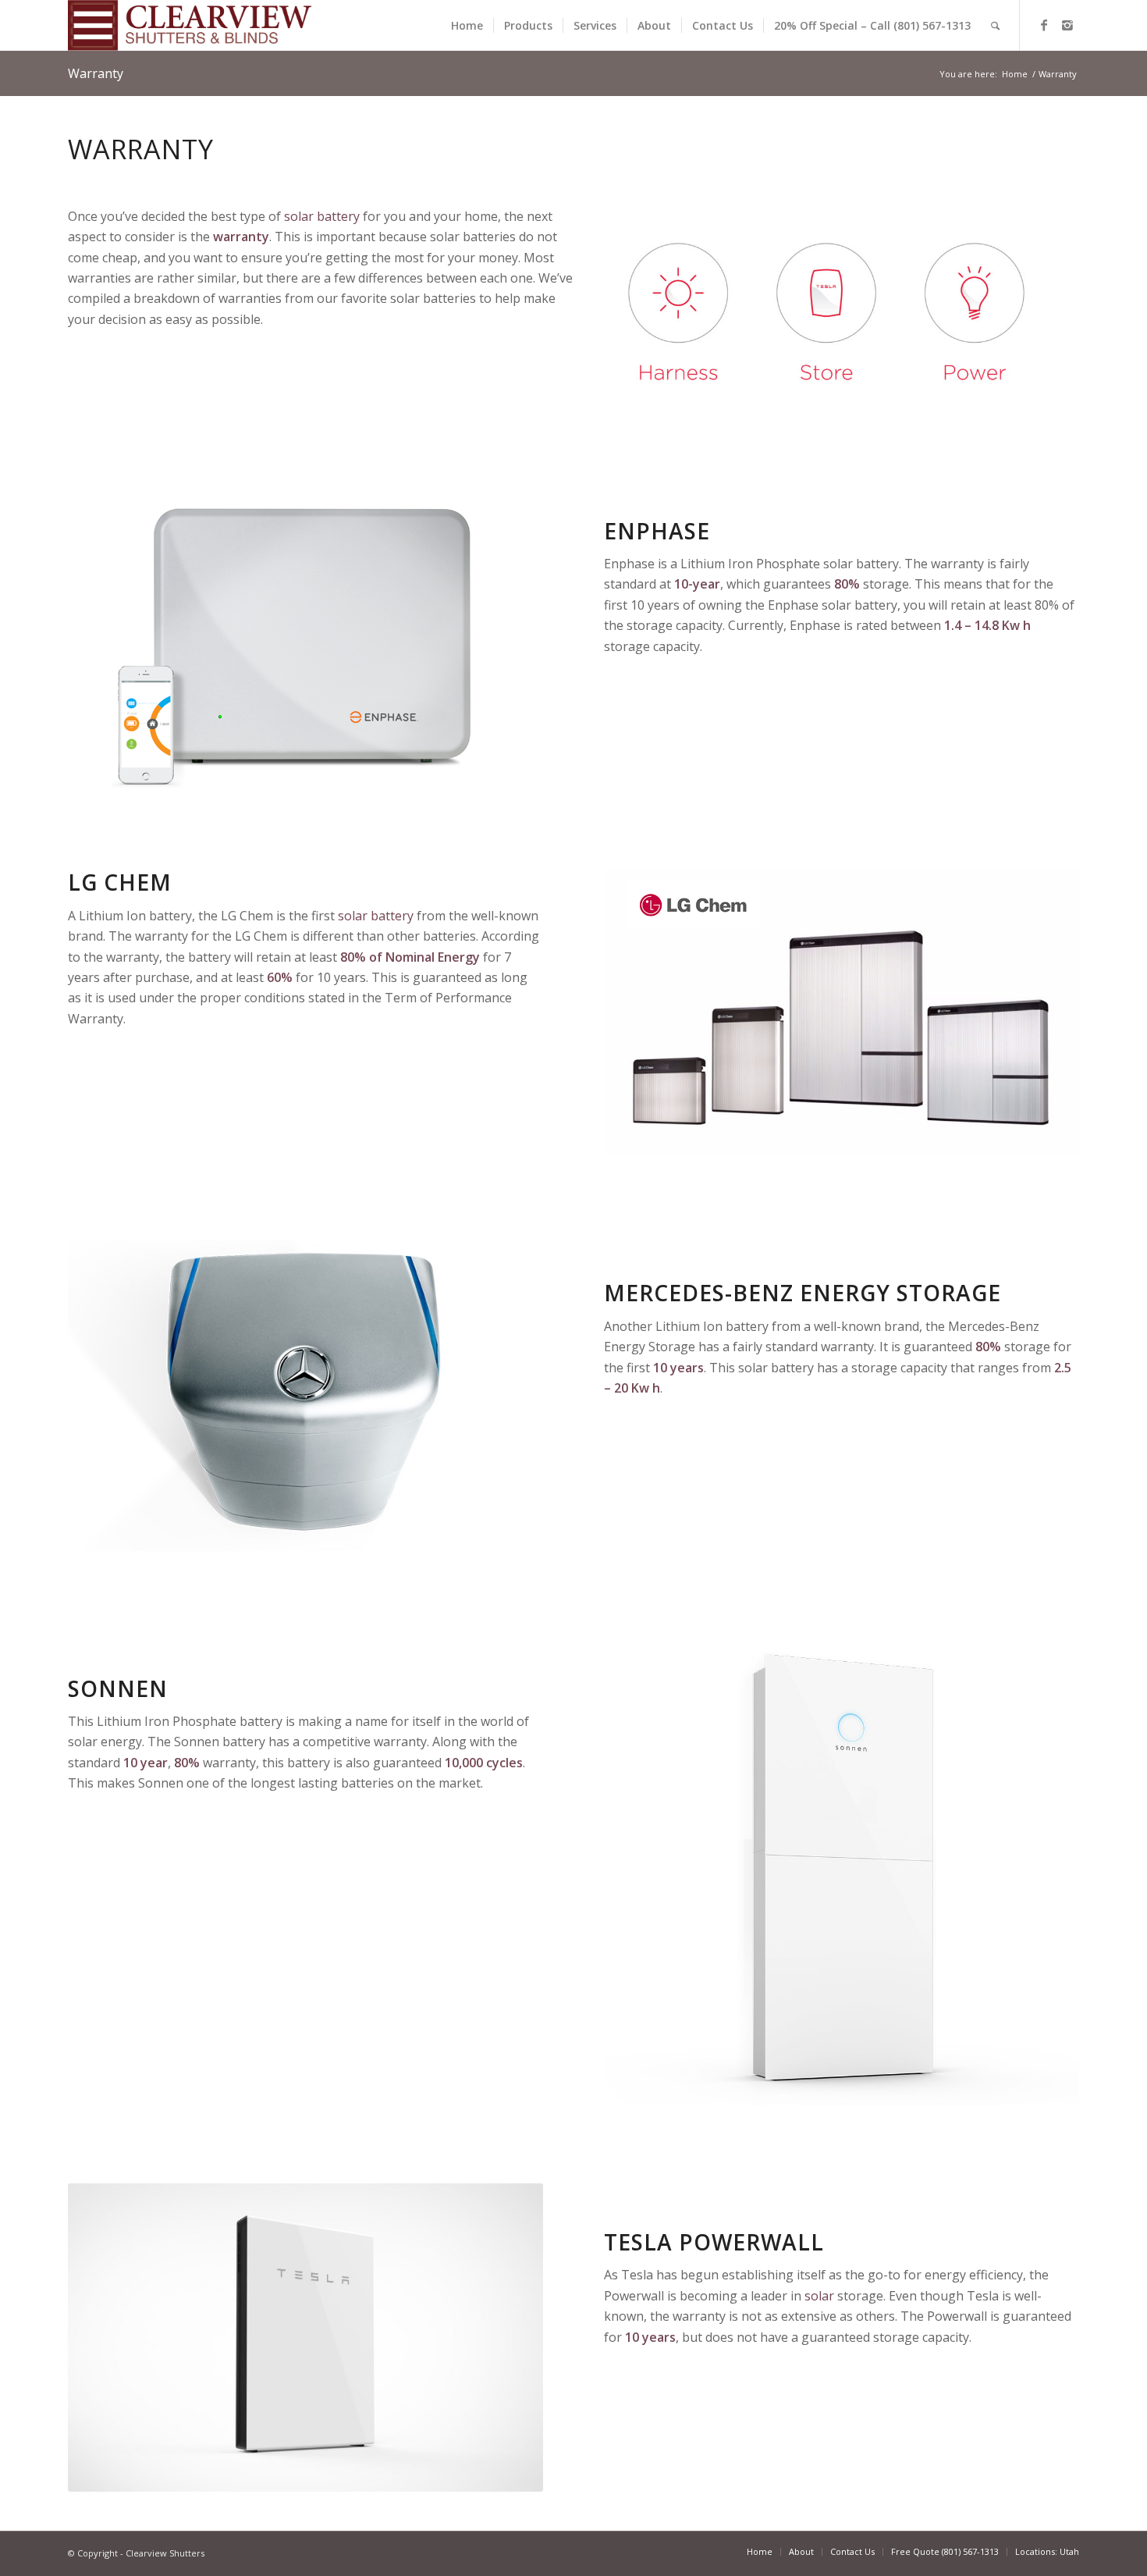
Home (1015, 74)
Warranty (96, 73)
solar (819, 2296)
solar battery (322, 216)
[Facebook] (1044, 25)
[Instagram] (1067, 25)
